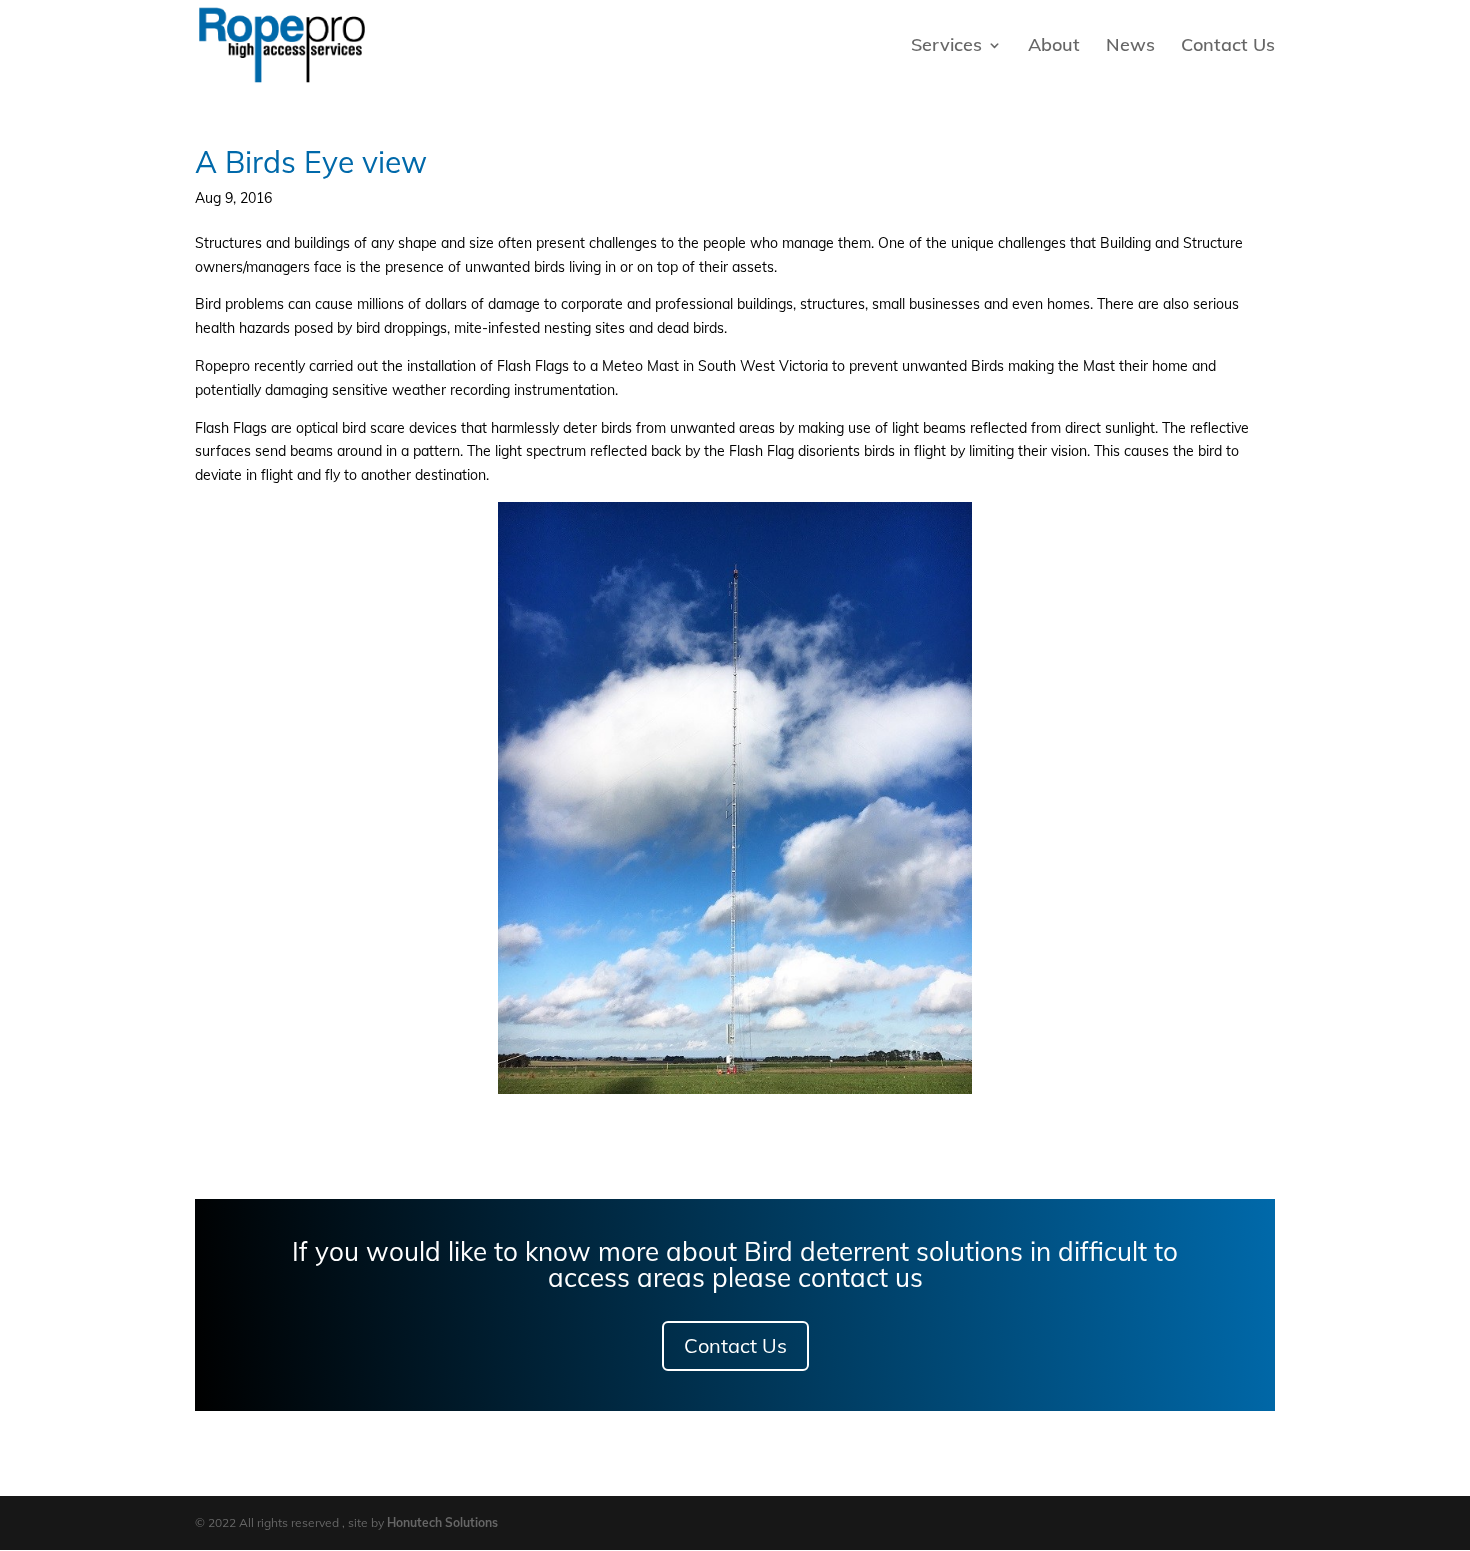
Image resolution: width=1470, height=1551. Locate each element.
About (1054, 47)
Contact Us (1228, 47)
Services (946, 47)
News (1130, 47)
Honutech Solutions (442, 1522)
